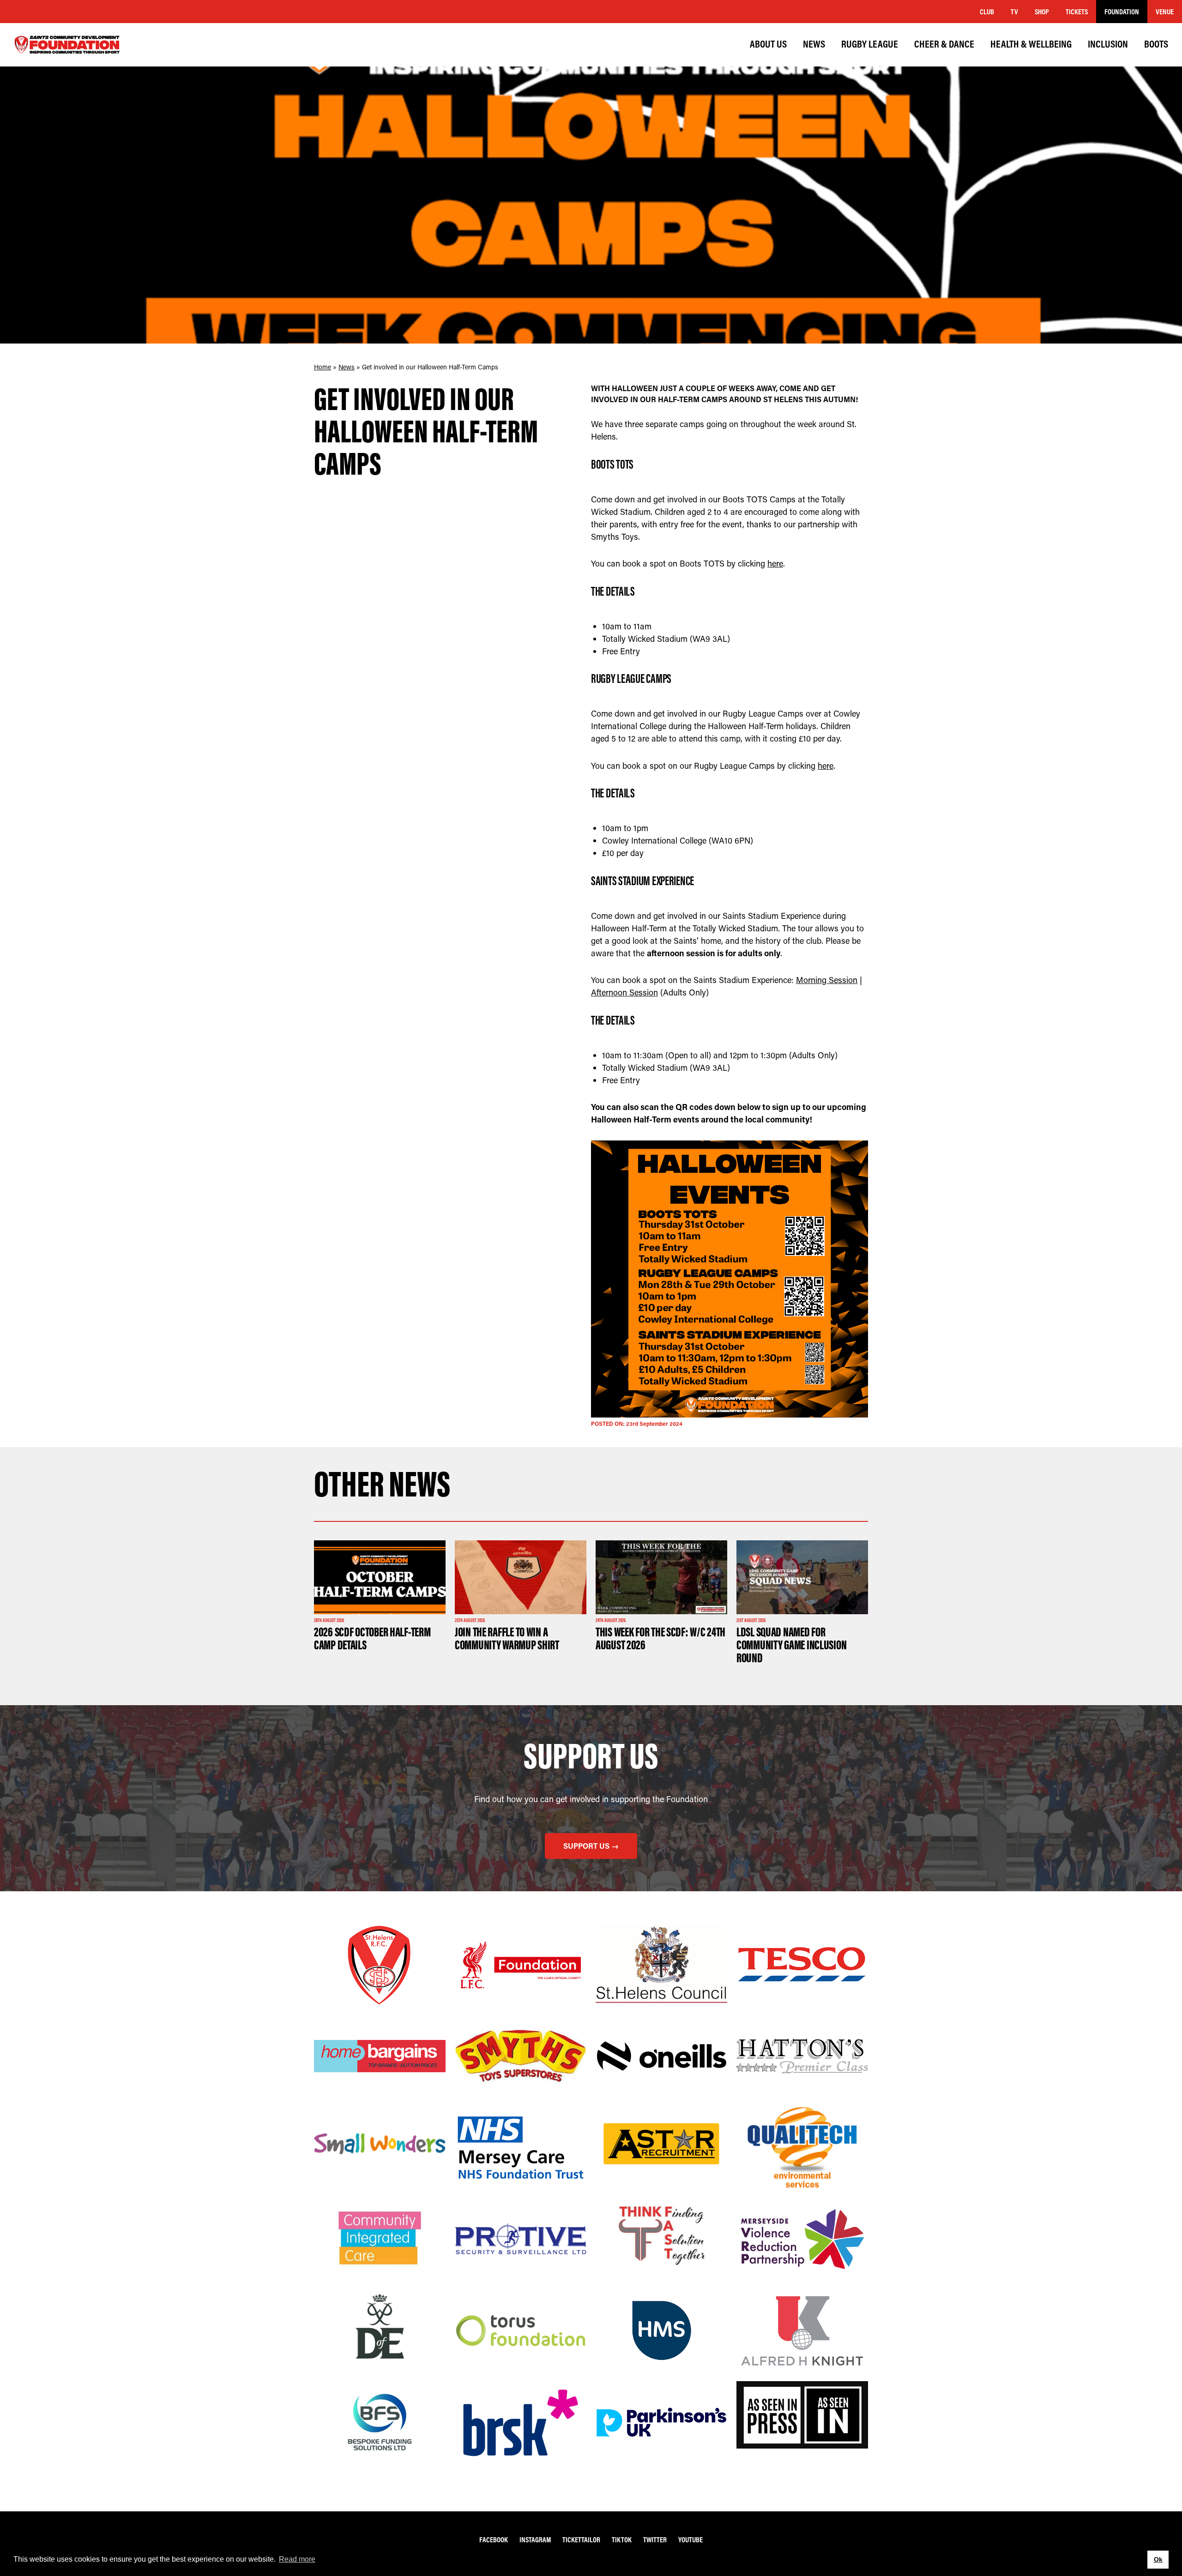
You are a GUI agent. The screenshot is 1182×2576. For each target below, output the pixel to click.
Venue (1165, 12)
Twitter (655, 2540)
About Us (768, 44)
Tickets (1077, 12)
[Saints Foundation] (67, 45)
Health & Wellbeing (1031, 44)
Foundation (1122, 12)
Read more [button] (297, 2559)
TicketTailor (581, 2540)
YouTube (691, 2540)
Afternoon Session (624, 992)
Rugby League (870, 44)
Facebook (494, 2540)
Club (987, 12)
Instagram (535, 2540)
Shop (1042, 12)
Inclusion (1108, 44)
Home (323, 367)
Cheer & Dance (944, 44)
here (775, 563)
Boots (1156, 44)
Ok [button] (1158, 2559)
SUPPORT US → (591, 1846)
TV (1014, 12)
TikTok (622, 2540)
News (814, 44)
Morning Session (827, 980)
